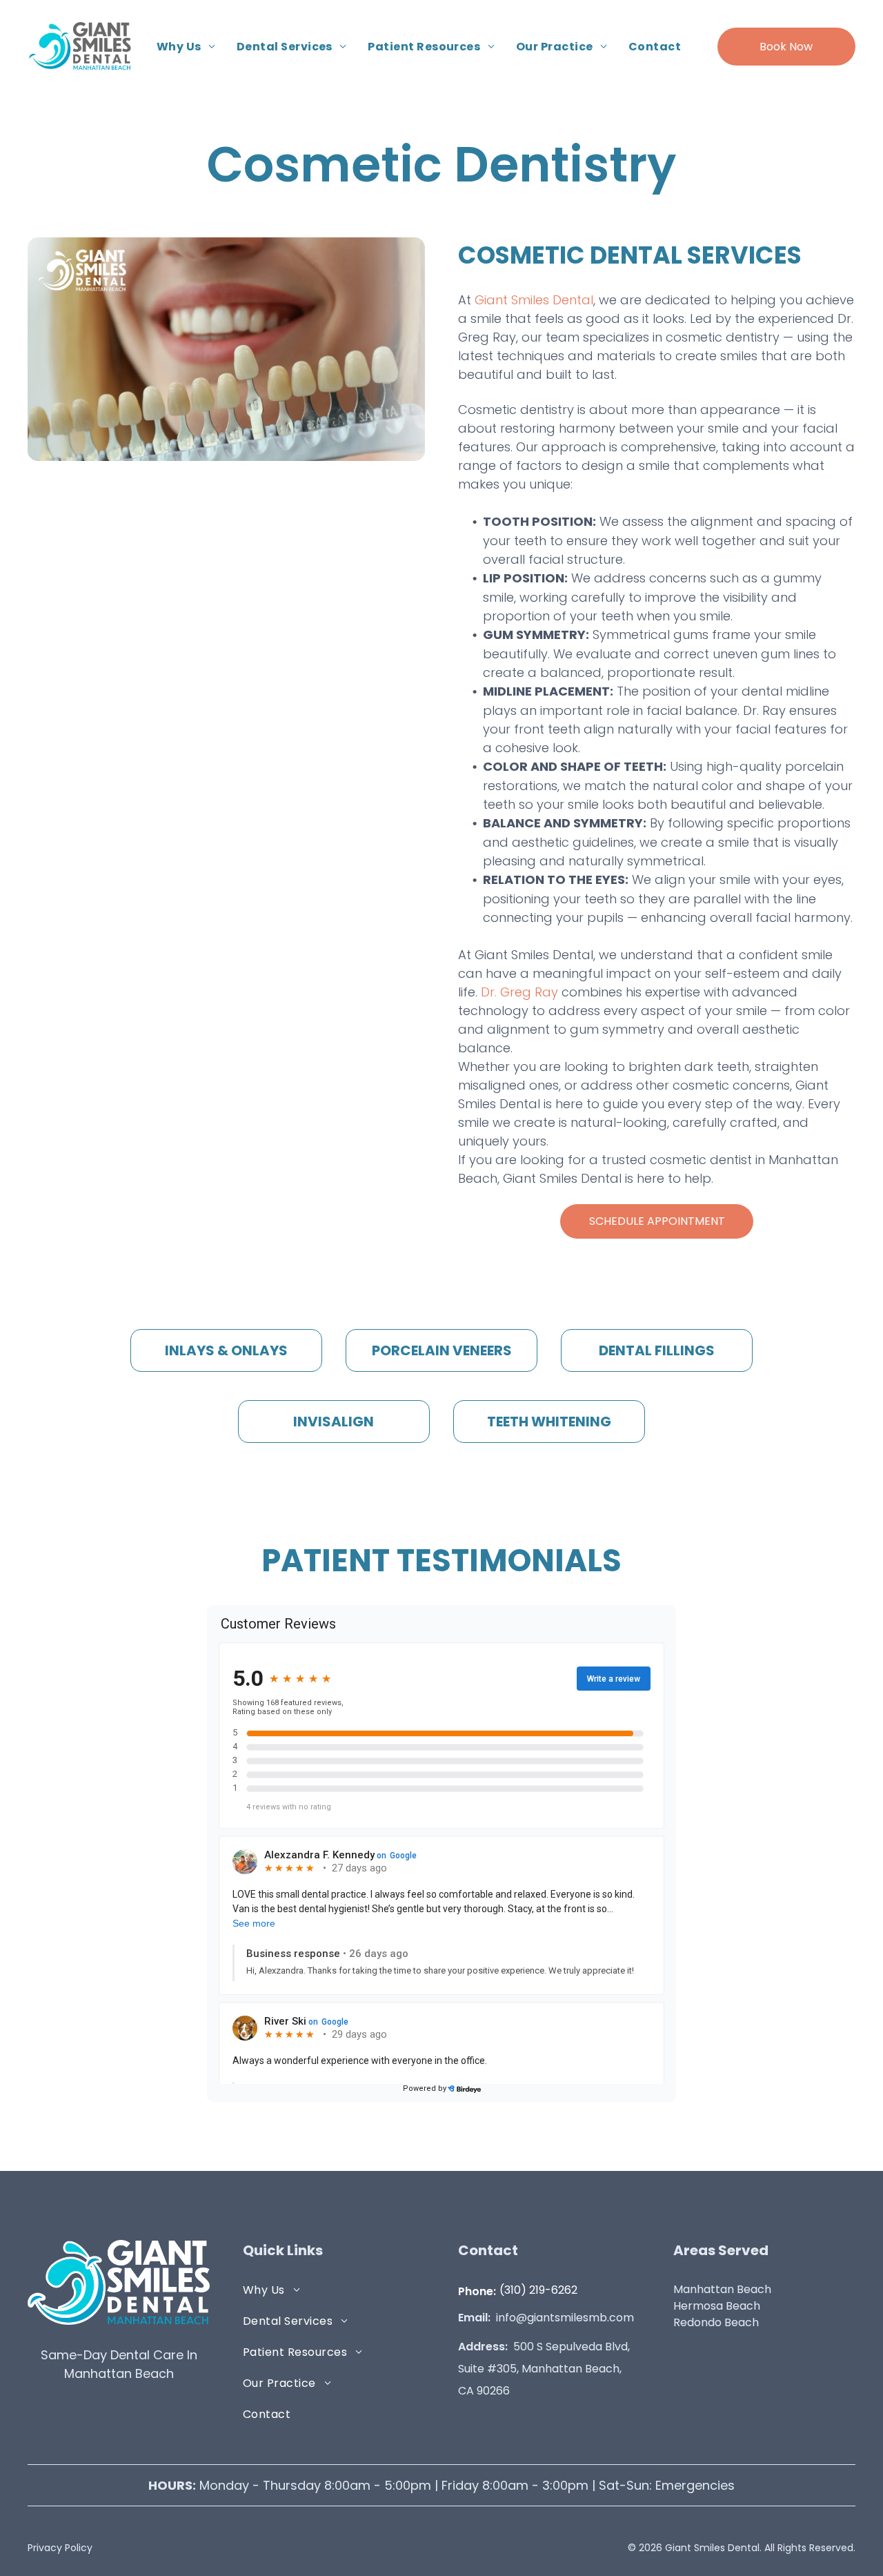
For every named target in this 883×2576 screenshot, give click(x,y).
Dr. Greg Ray (519, 992)
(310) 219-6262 (538, 2290)
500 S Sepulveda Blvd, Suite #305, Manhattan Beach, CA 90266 (544, 2369)
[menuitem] (186, 46)
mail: (477, 2318)
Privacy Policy (60, 2548)
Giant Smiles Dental (534, 300)
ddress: (487, 2347)
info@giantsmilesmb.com (565, 2318)
